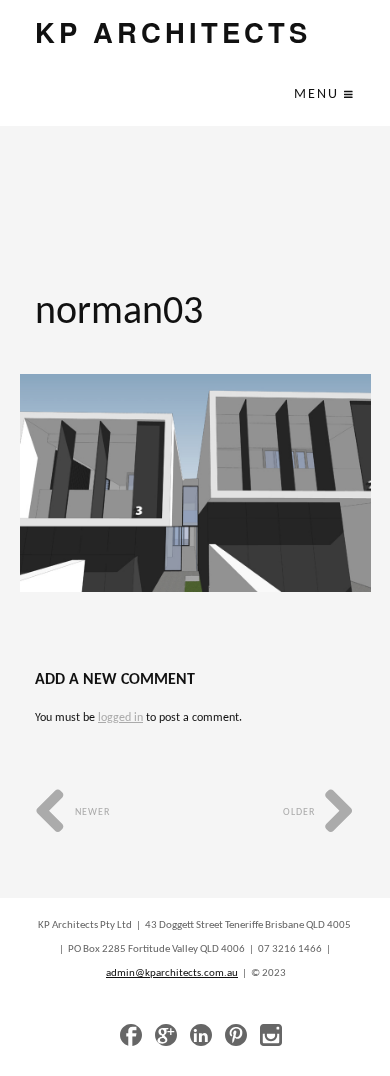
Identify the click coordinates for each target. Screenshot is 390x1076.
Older (300, 812)
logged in (120, 718)
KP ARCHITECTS (173, 31)
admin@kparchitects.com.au (172, 973)
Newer (91, 812)
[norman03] (195, 483)
